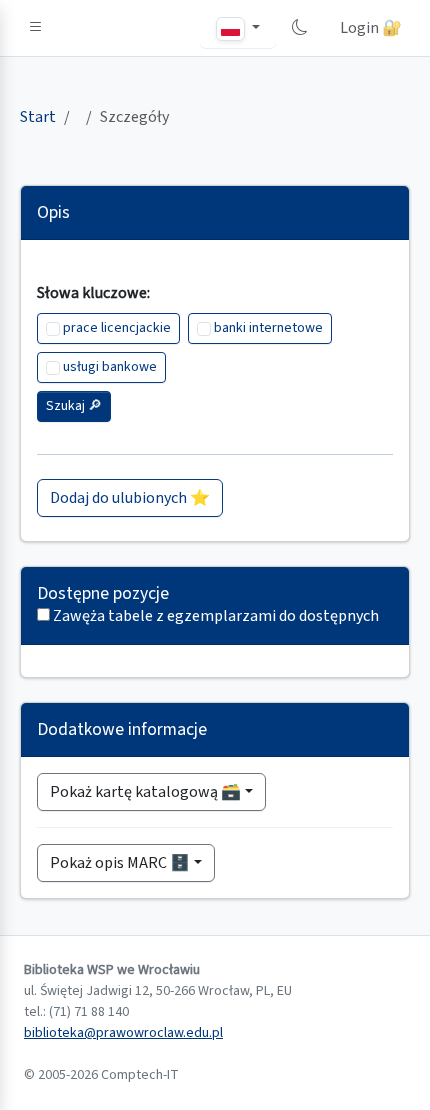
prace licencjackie (117, 328)
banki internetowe (268, 328)
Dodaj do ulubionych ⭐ (130, 498)
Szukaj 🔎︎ (74, 406)
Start (38, 117)
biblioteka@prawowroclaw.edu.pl (123, 1033)
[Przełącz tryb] (300, 28)
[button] (36, 28)
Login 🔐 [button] (371, 28)
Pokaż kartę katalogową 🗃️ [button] (145, 792)
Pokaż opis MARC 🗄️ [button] (120, 863)
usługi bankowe (110, 367)
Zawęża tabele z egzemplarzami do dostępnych (216, 616)
